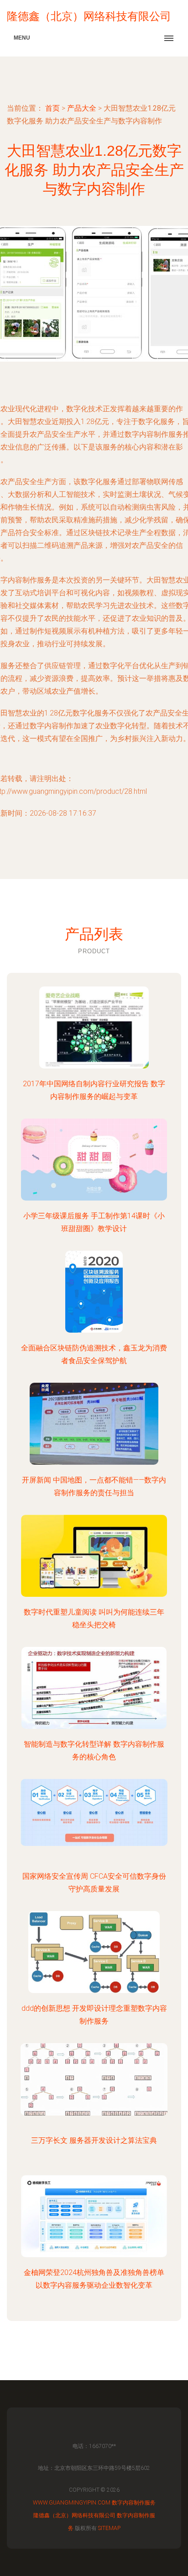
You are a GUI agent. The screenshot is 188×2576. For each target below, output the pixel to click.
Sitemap (109, 2528)
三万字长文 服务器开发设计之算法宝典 (94, 2140)
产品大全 (82, 108)
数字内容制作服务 (134, 2503)
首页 (52, 108)
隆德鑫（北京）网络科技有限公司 (74, 2515)
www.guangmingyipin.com (72, 2503)
